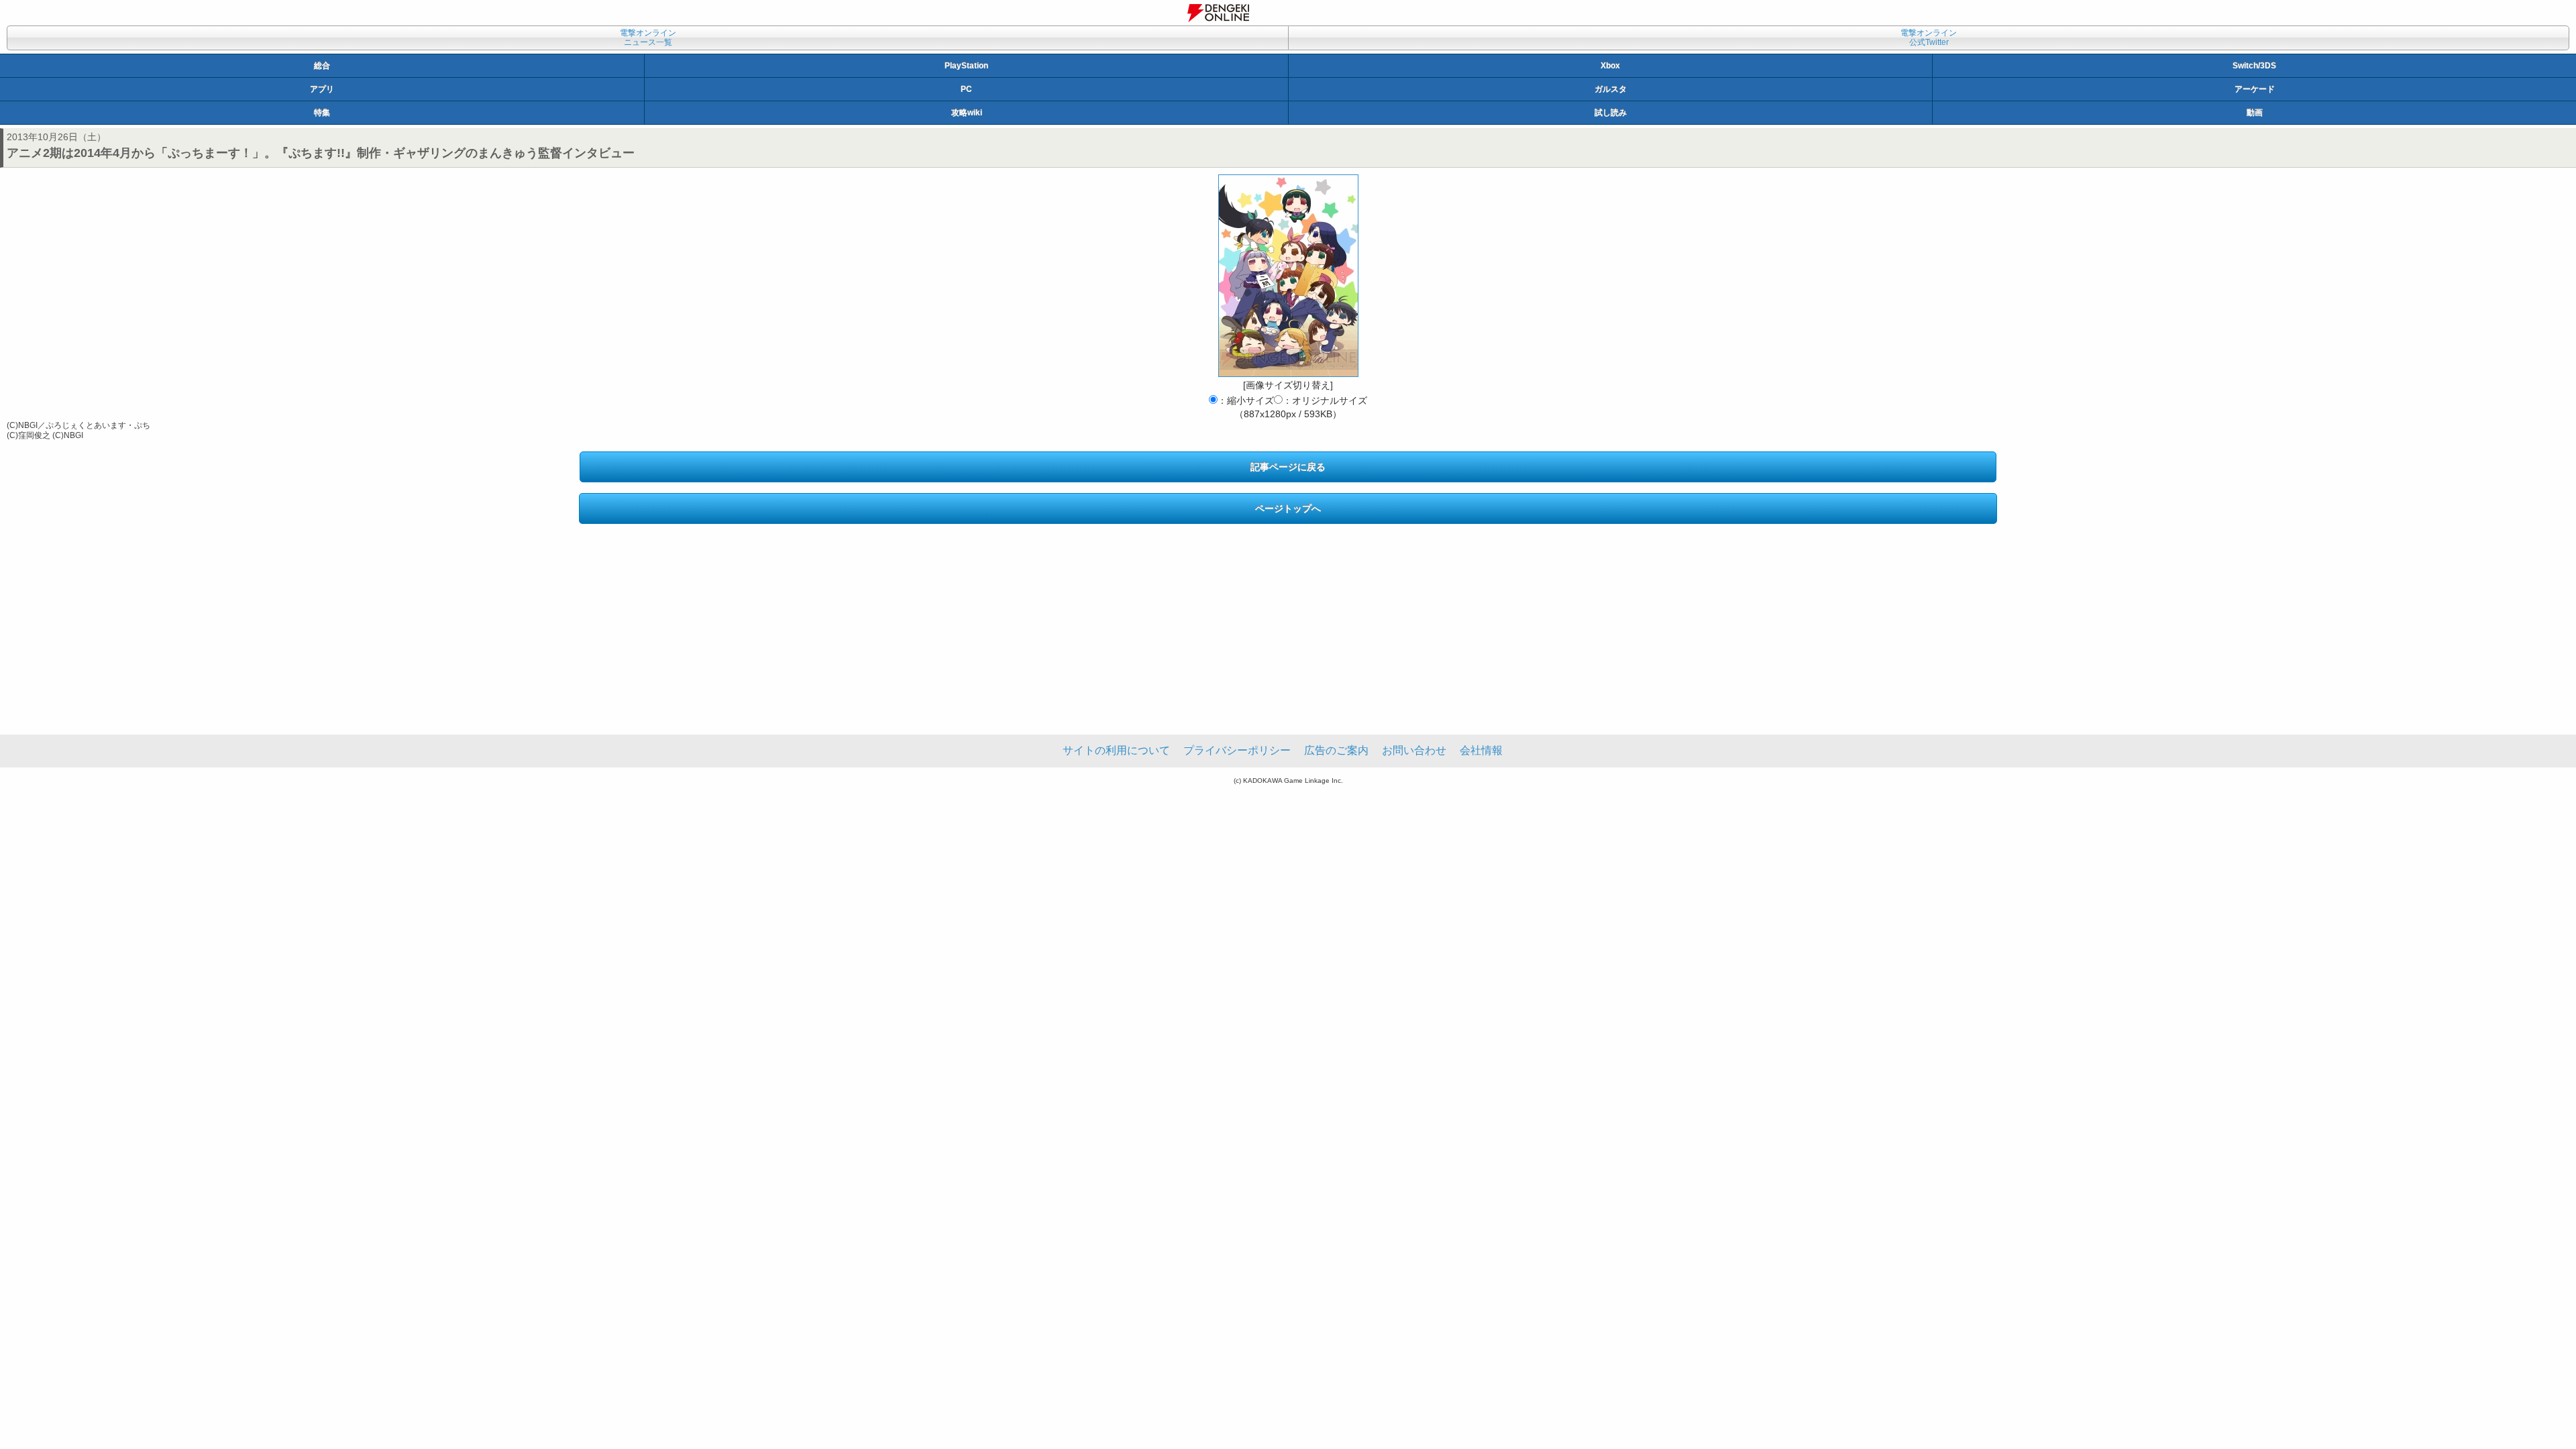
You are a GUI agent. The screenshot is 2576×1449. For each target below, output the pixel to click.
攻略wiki (967, 113)
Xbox (1610, 66)
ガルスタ (1611, 89)
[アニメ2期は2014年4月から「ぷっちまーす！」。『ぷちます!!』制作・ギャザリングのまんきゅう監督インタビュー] (1288, 276)
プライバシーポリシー (1237, 750)
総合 (322, 66)
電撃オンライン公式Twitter (1929, 38)
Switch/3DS (2254, 66)
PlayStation (966, 66)
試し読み (1611, 113)
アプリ (322, 89)
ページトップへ (1288, 508)
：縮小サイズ (1246, 400)
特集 (322, 113)
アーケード (2255, 89)
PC (966, 89)
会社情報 (1481, 750)
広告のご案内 (1336, 750)
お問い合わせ (1414, 750)
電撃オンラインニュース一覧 (648, 38)
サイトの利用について (1116, 750)
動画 (2255, 113)
